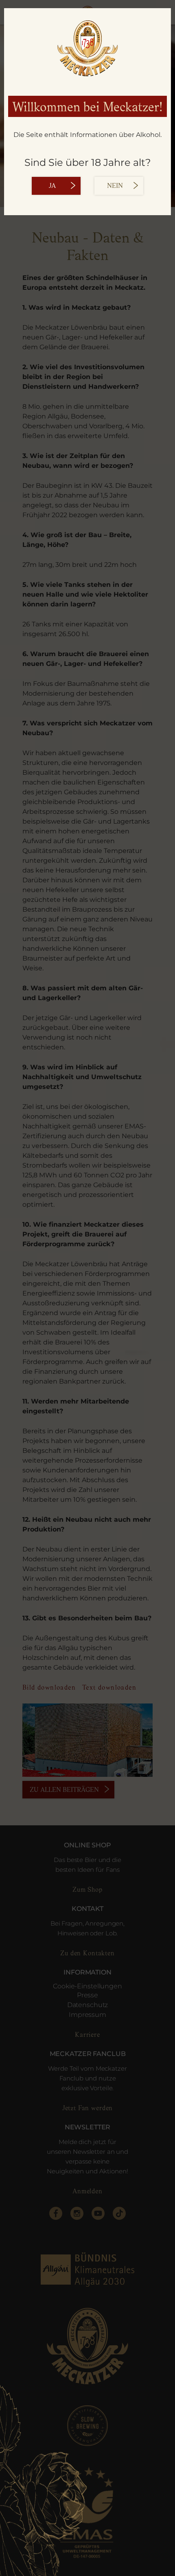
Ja (52, 186)
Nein (115, 186)
